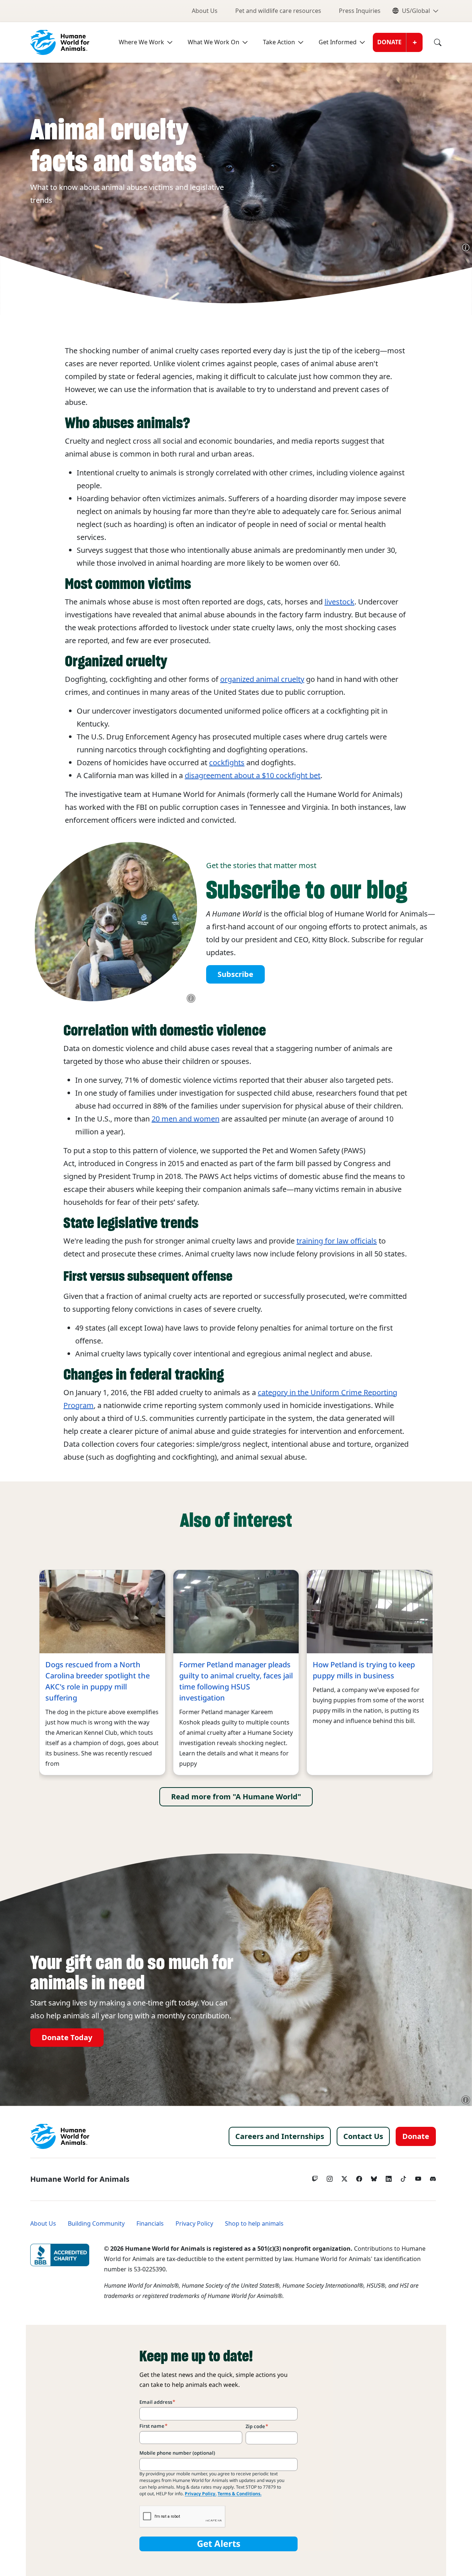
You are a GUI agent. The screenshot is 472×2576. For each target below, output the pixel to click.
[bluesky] (374, 2177)
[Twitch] (315, 2177)
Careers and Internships (280, 2136)
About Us (205, 11)
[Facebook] (359, 2177)
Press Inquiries (360, 11)
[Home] (60, 2136)
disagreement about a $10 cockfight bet (253, 776)
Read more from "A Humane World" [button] (236, 1797)
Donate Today (67, 2038)
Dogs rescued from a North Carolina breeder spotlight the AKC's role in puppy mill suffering (98, 1681)
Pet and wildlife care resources (278, 11)
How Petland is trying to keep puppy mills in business (364, 1670)
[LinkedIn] (389, 2177)
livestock (339, 602)
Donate (389, 42)
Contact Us (363, 2136)
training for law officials (337, 1241)
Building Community (96, 2224)
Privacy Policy (194, 2224)
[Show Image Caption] (466, 247)
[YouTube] (418, 2177)
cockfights (227, 763)
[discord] (433, 2177)
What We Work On (214, 42)
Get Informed (338, 42)
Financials (150, 2224)
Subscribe (235, 974)
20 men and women (185, 1119)
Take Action (279, 42)
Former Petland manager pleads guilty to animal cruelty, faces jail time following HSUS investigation (236, 1681)
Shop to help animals (254, 2224)
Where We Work (141, 42)
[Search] (432, 42)
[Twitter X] (344, 2177)
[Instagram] (330, 2177)
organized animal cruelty (262, 679)
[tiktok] (403, 2177)
